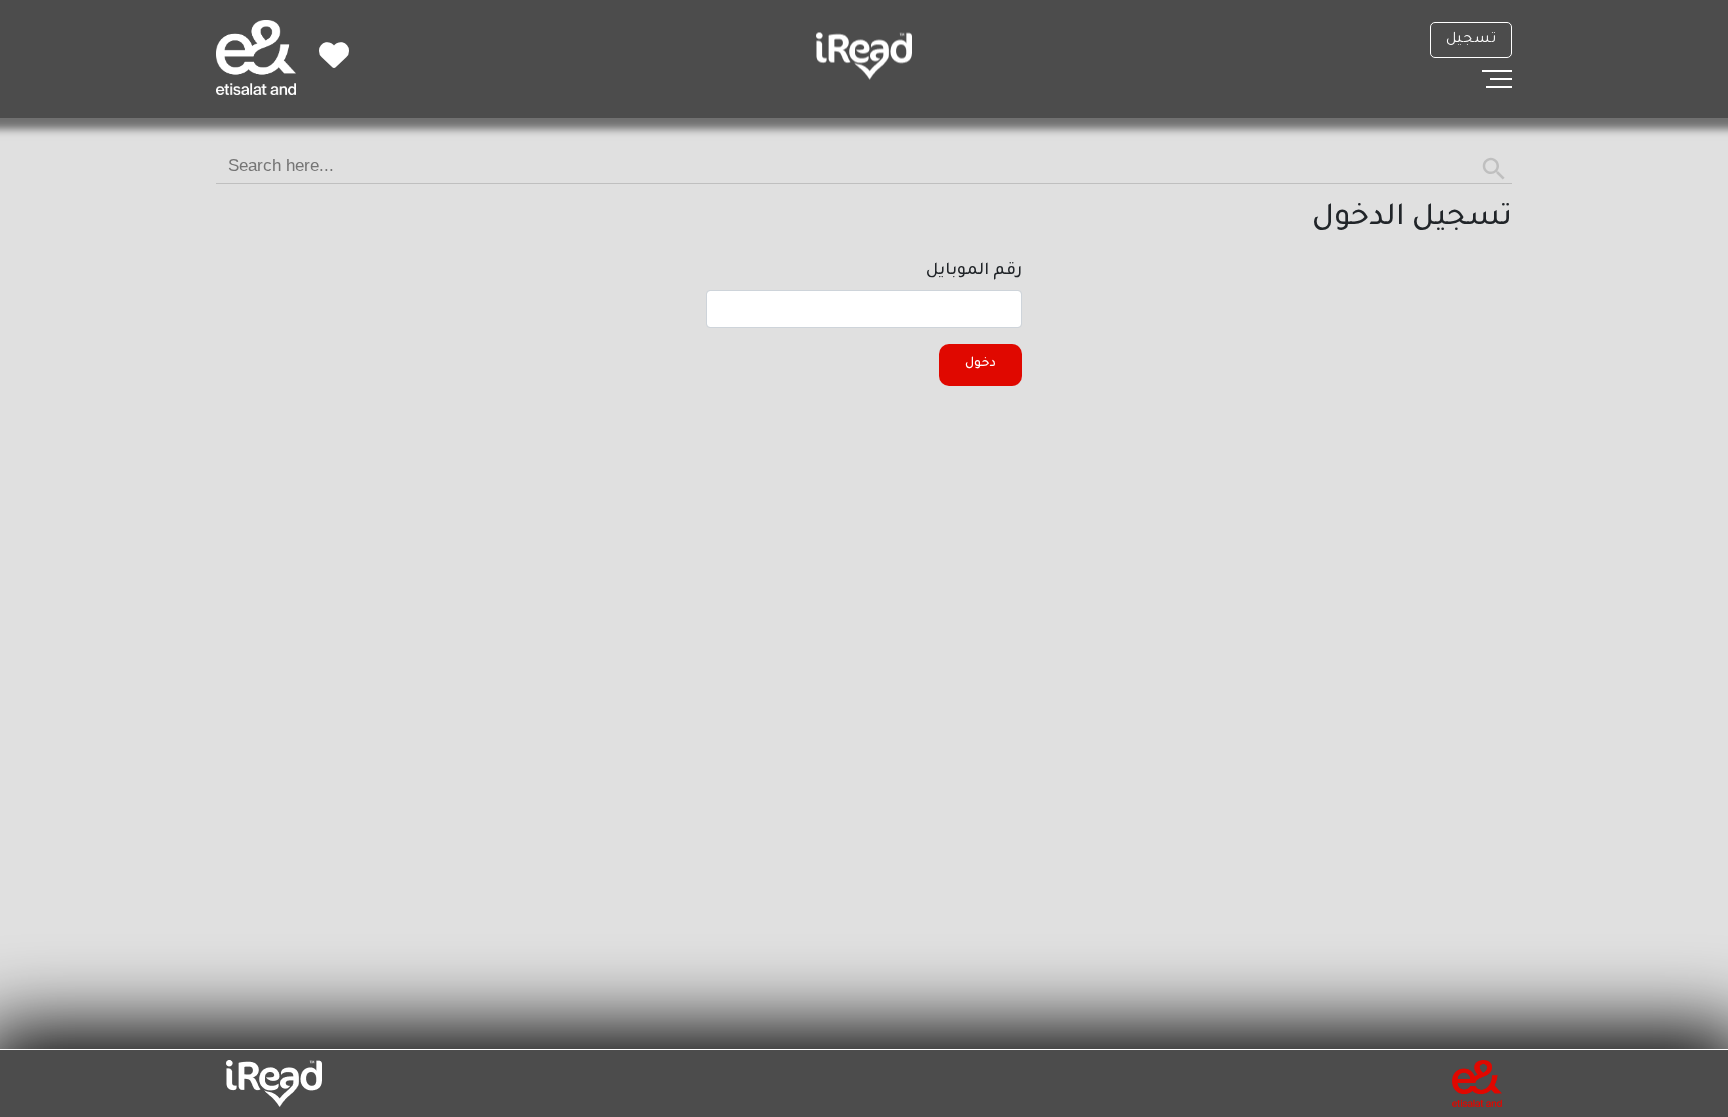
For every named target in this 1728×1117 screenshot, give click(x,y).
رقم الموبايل (974, 271)
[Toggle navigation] (1497, 79)
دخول (980, 364)
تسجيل (1471, 40)
